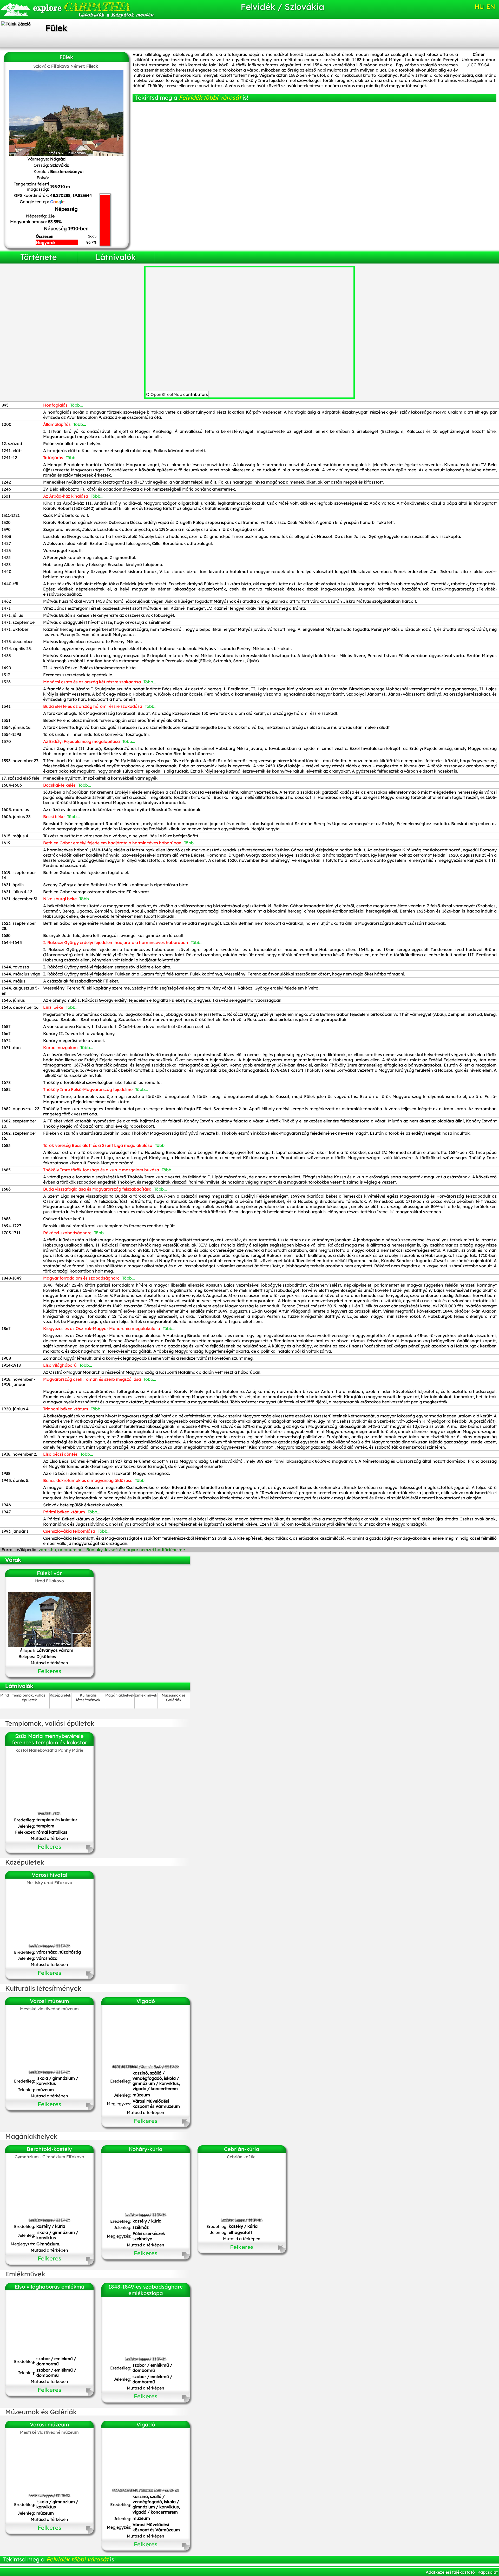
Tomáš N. (54, 153)
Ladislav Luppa (41, 1644)
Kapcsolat (488, 2572)
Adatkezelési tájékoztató (450, 2572)
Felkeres (50, 1671)
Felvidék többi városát (210, 98)
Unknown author (478, 60)
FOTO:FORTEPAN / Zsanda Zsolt (137, 2067)
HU (479, 7)
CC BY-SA (480, 65)
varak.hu (47, 1550)
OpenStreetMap (166, 394)
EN (491, 7)
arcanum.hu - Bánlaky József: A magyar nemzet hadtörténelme (122, 1550)
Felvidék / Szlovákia (283, 7)
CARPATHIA (81, 7)
